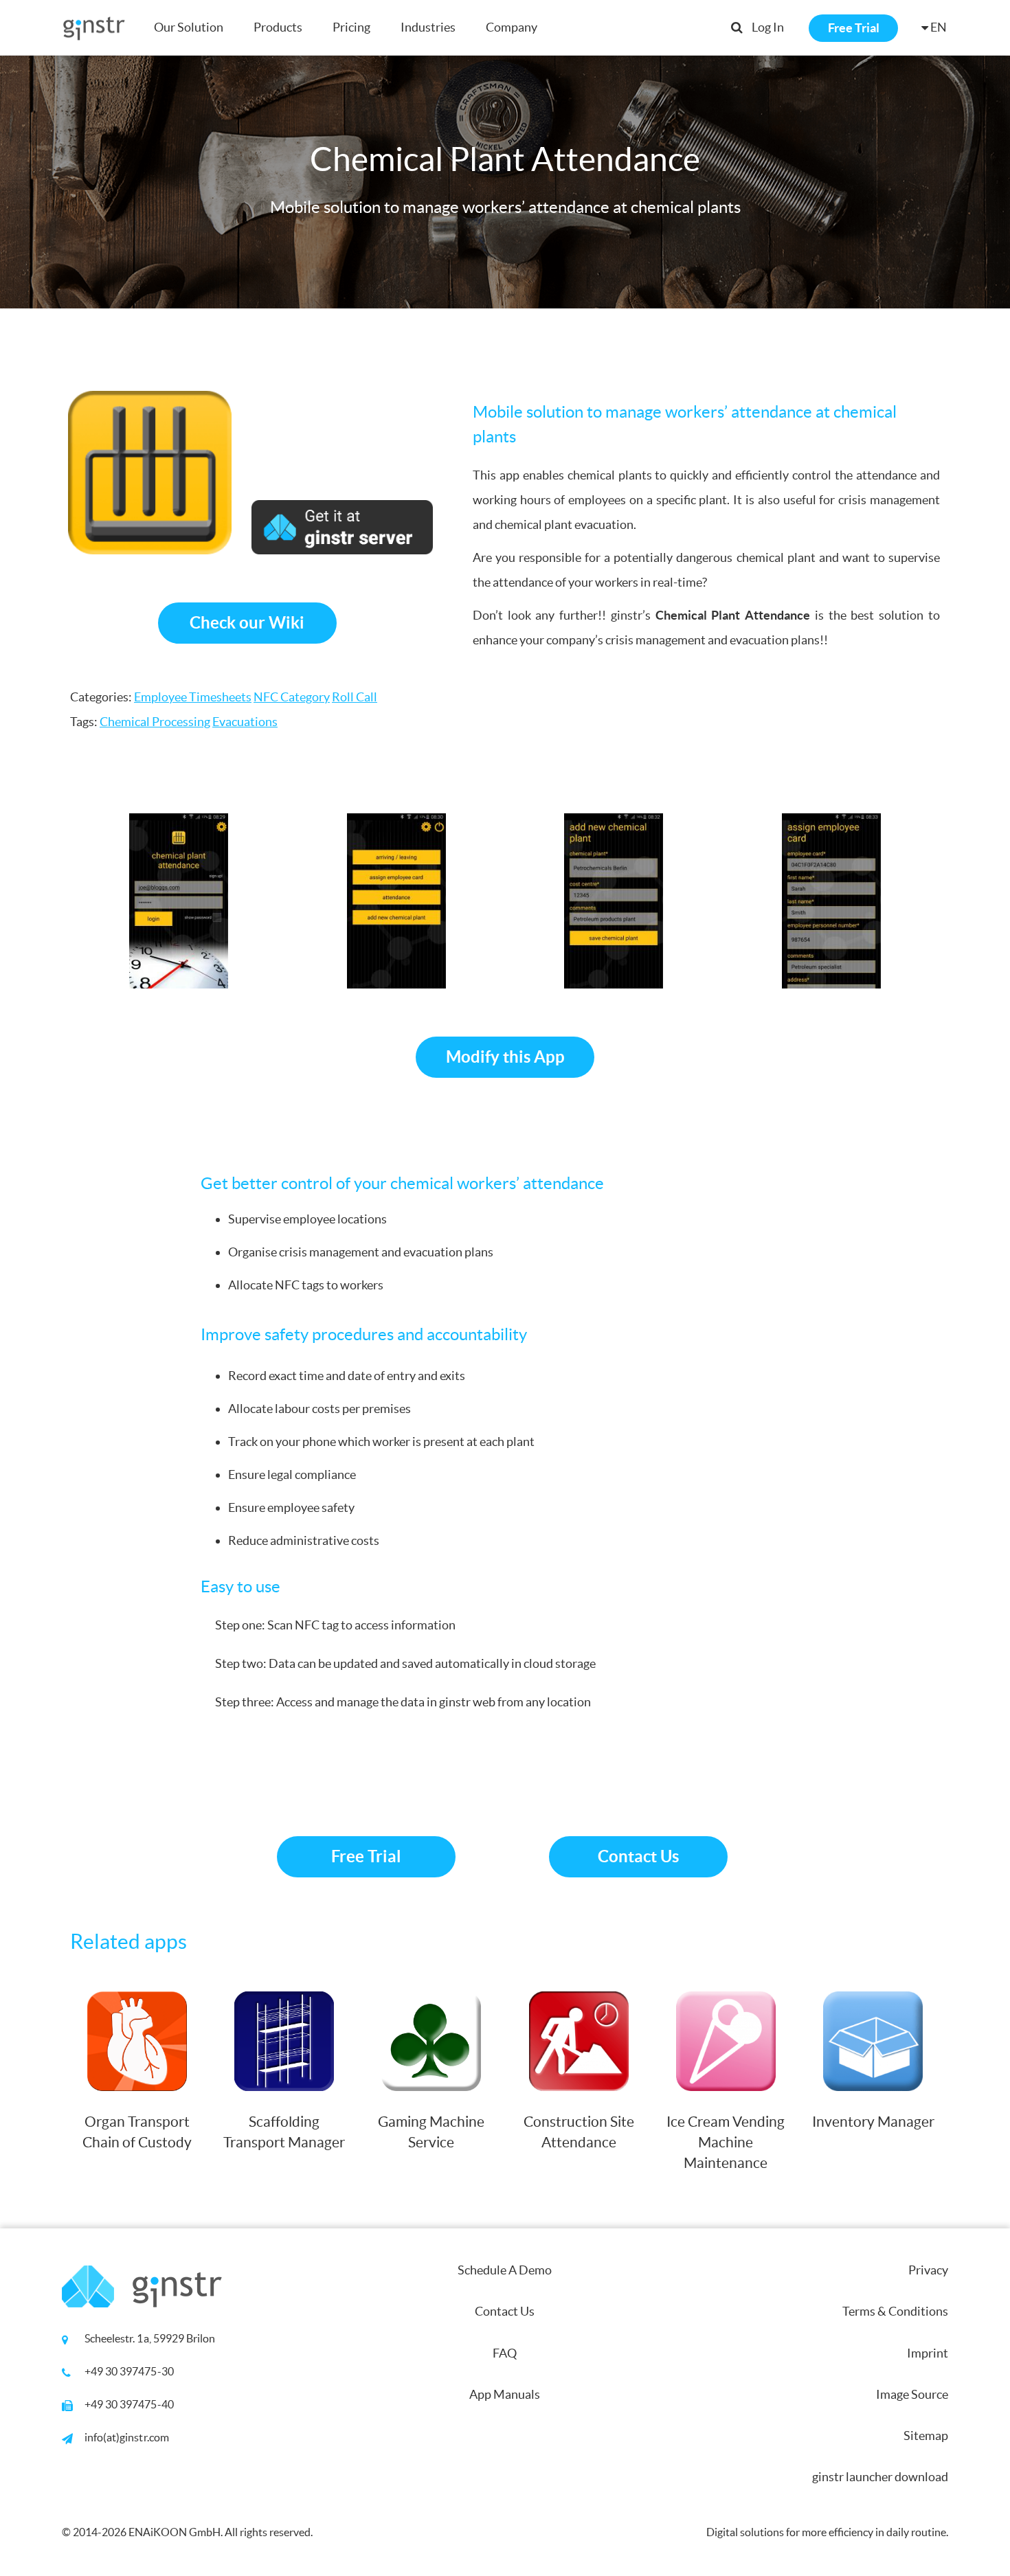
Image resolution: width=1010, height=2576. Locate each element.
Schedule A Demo (505, 2270)
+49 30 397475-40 (129, 2404)
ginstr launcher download (880, 2477)
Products (278, 27)
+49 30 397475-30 (129, 2371)
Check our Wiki (247, 623)
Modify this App (505, 1057)
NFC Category (292, 697)
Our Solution (189, 27)
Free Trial (854, 28)
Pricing (351, 27)
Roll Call (355, 697)
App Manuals (505, 2394)
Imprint (928, 2353)
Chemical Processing (155, 722)
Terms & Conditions (895, 2311)
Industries (428, 27)
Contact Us (638, 1856)
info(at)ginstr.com (127, 2437)
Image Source (912, 2394)
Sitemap (926, 2436)
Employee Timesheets (193, 697)
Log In (768, 27)
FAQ (505, 2353)
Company (512, 27)
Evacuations (245, 722)
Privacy (928, 2270)
